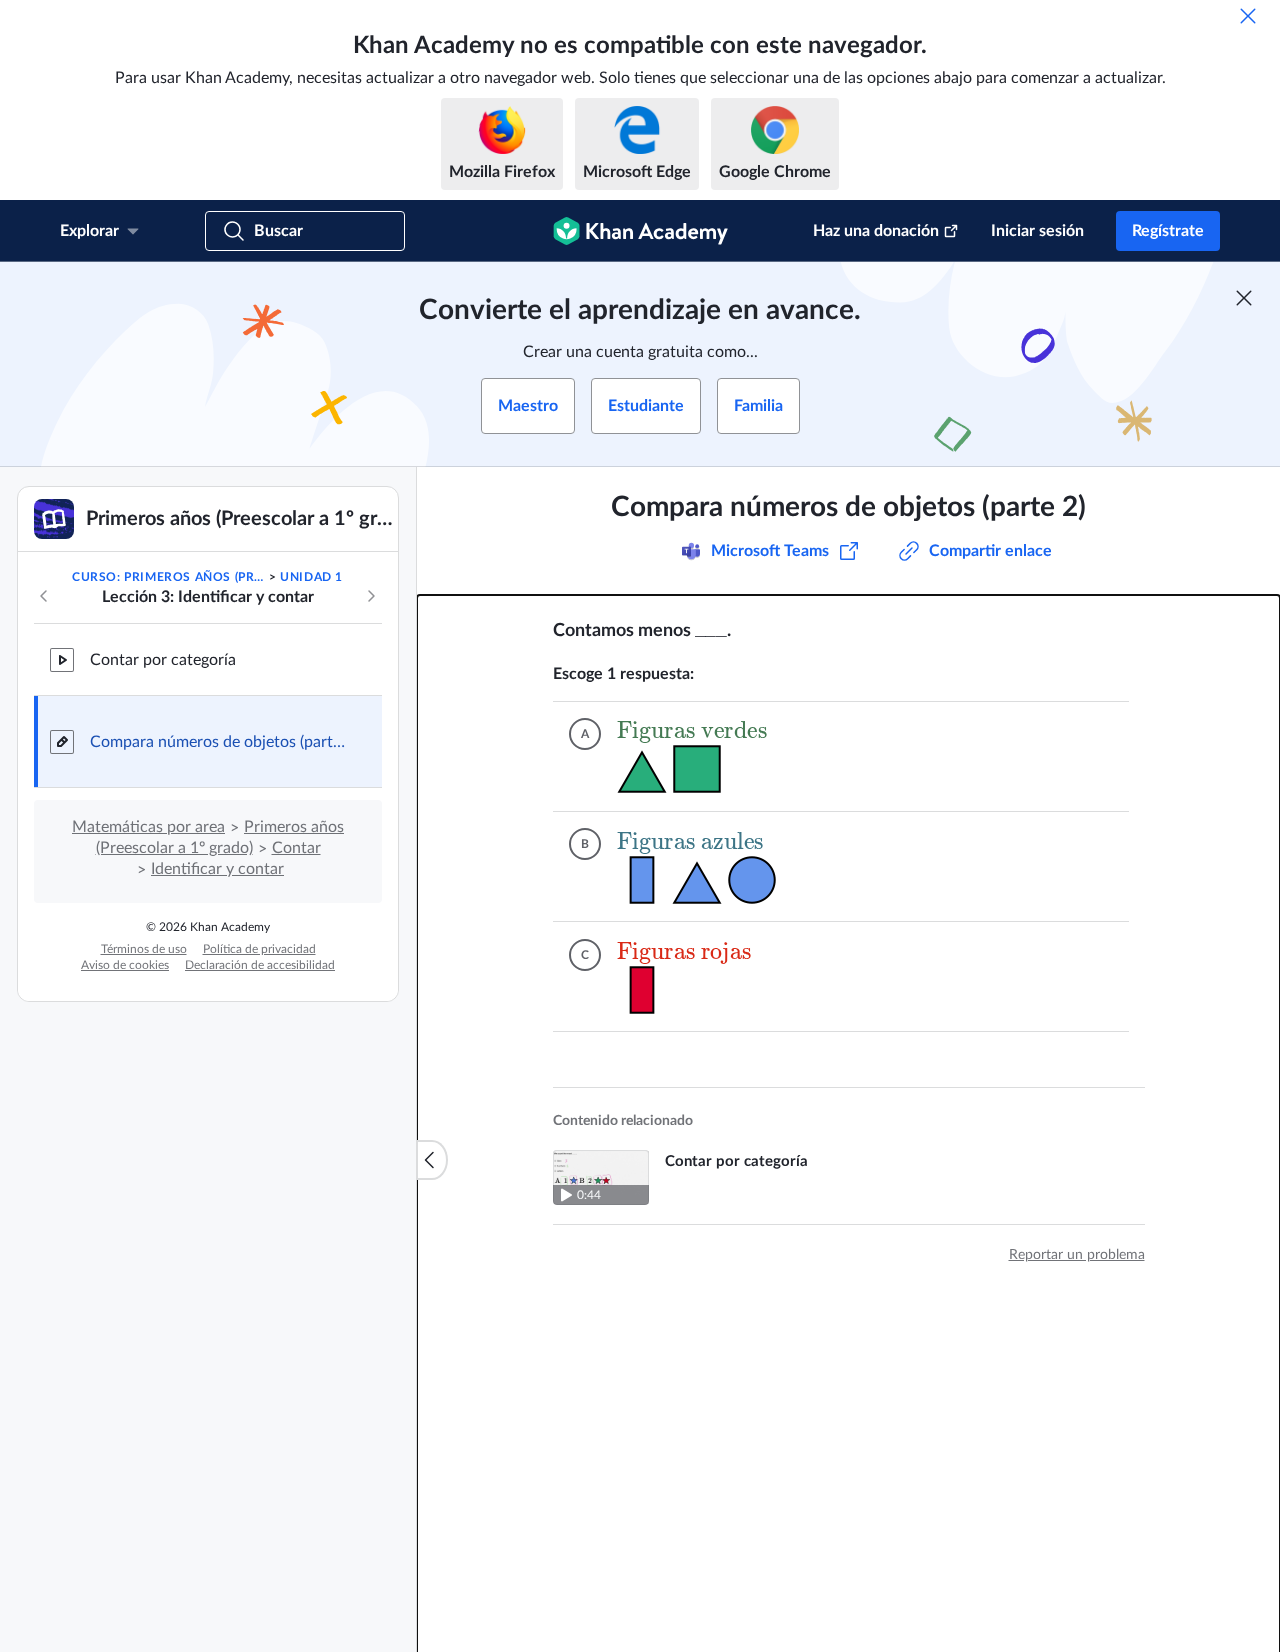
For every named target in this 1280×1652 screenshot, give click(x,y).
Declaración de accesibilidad (260, 965)
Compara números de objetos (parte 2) (220, 742)
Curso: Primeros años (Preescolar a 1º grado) (168, 577)
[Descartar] (1248, 16)
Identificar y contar (217, 869)
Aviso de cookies (125, 965)
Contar (296, 848)
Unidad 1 (311, 577)
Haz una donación (876, 231)
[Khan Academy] (640, 231)
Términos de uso (144, 949)
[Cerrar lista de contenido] (432, 1160)
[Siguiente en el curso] (371, 596)
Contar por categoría (163, 660)
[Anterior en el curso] (44, 596)
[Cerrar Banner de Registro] (1244, 298)
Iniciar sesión (1037, 231)
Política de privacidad (259, 949)
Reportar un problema (1077, 1255)
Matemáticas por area (148, 827)
